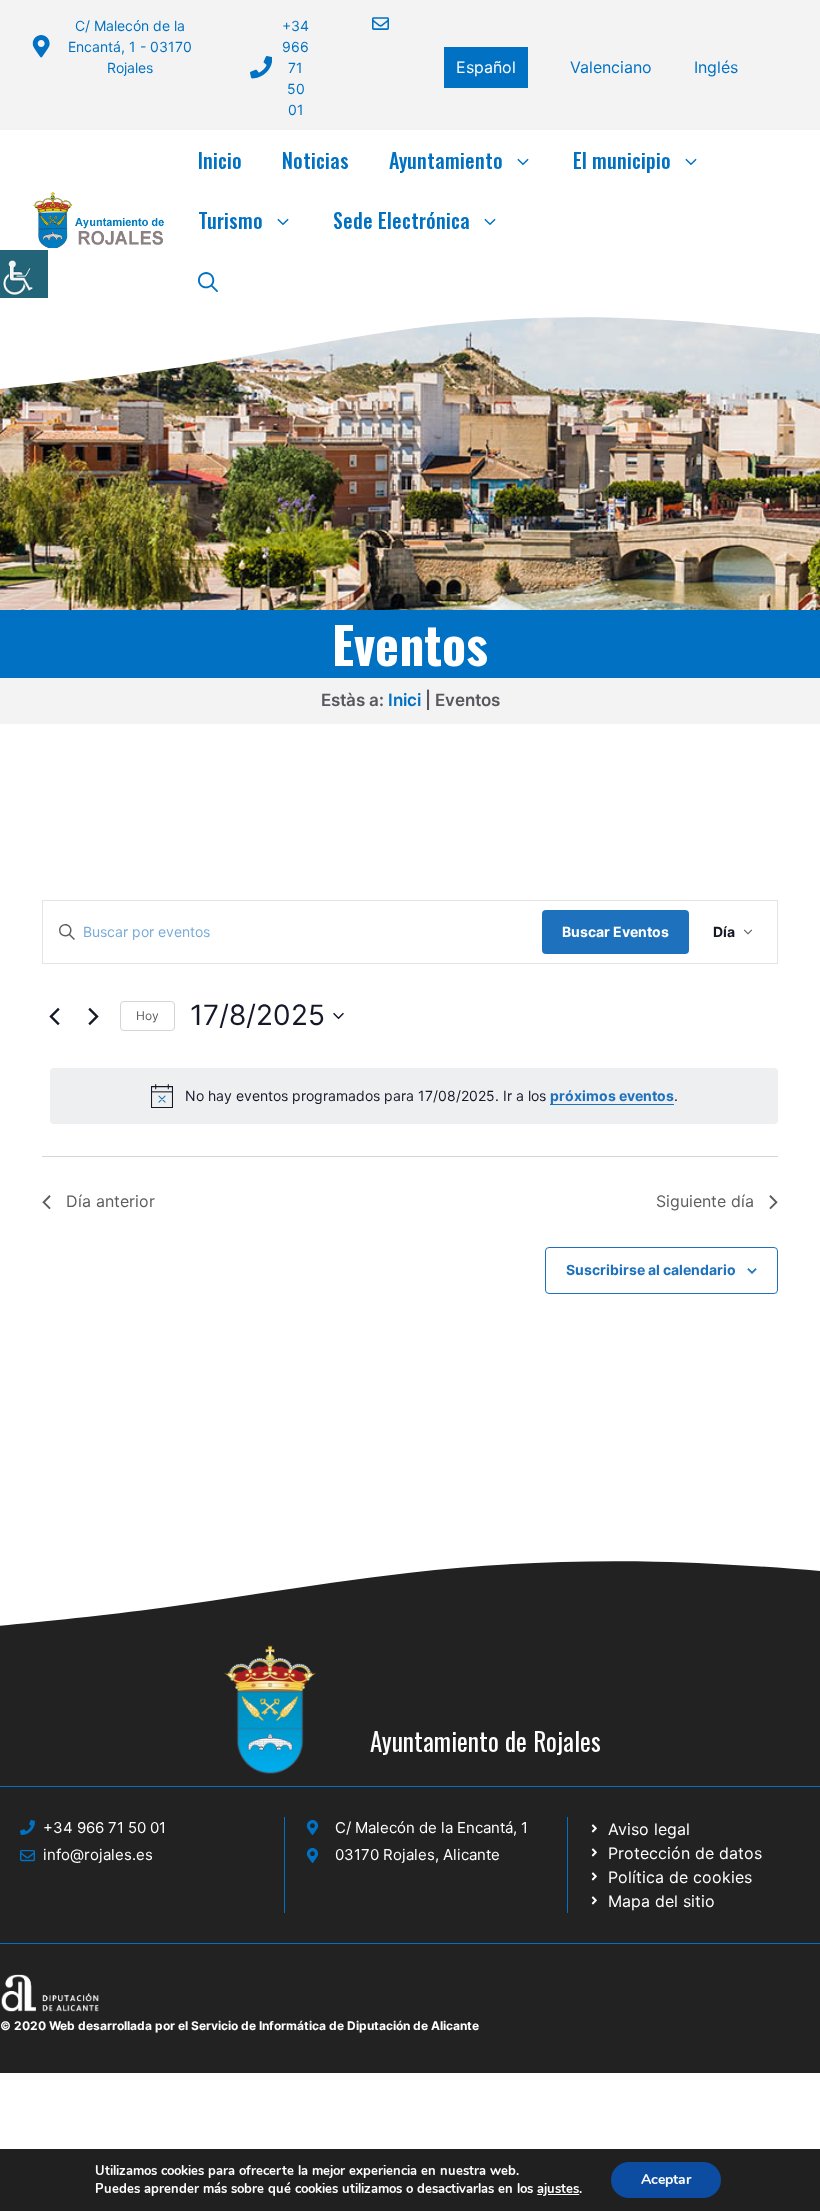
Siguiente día (705, 1201)
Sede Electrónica (401, 220)
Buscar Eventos (615, 931)
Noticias (315, 160)
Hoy (147, 1015)
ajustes (558, 2189)
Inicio (220, 160)
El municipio (622, 160)
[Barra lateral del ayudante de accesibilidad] (24, 274)
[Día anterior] (54, 1016)
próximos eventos (612, 1095)
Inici (404, 700)
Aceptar (666, 2179)
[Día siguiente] (93, 1016)
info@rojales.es (98, 1854)
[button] (208, 280)
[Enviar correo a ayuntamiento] (368, 23)
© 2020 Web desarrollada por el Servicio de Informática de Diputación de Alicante (239, 2025)
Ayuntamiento (446, 160)
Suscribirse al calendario (651, 1269)
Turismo (230, 220)
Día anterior (110, 1201)
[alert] (414, 1096)
